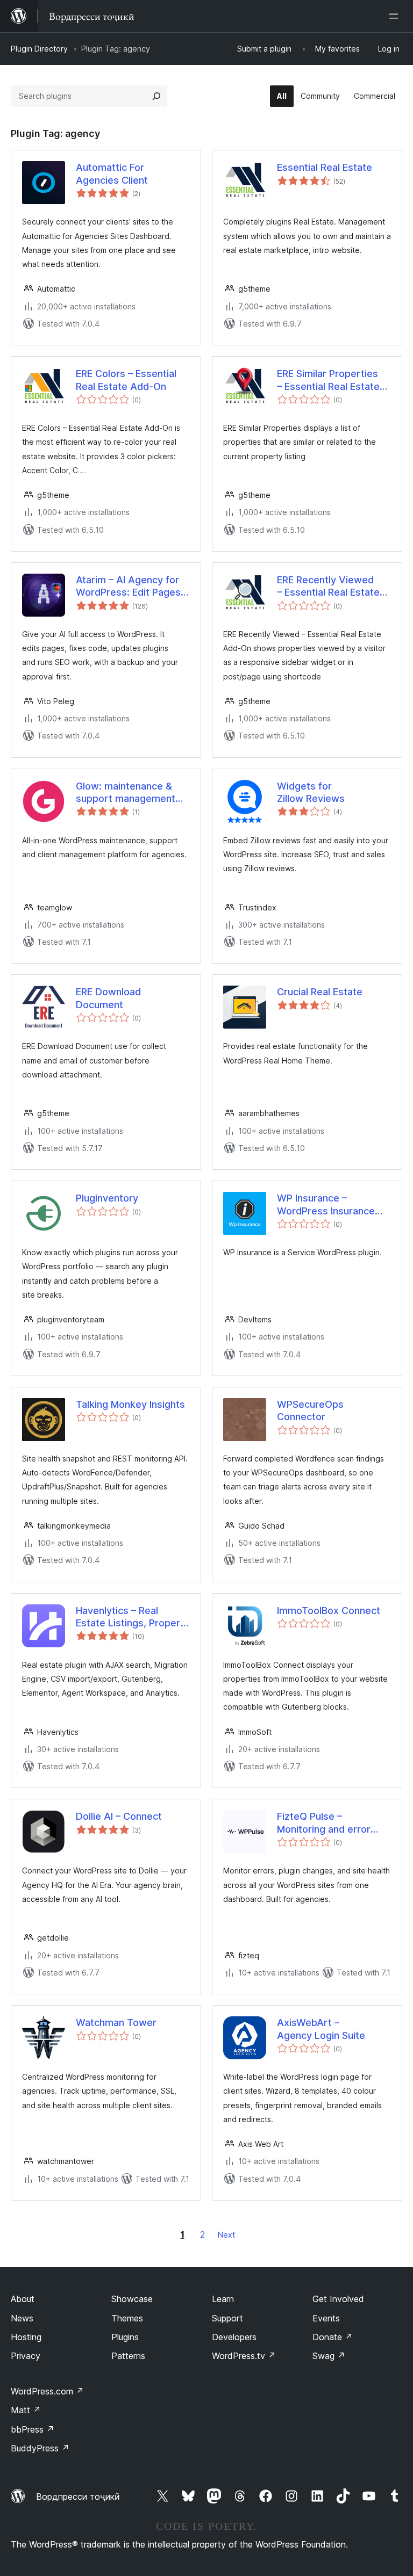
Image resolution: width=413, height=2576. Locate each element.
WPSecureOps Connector (310, 1410)
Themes (127, 2318)
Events (326, 2318)
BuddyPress (40, 2448)
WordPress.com (47, 2391)
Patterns (128, 2356)
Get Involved (338, 2299)
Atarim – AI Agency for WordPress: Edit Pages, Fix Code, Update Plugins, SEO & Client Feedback (130, 587)
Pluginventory (107, 1198)
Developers (234, 2337)
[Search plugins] (156, 96)
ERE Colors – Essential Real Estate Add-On (126, 380)
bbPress (33, 2429)
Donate (333, 2337)
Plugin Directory (39, 49)
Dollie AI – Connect (119, 1816)
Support (227, 2318)
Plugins (125, 2337)
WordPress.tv (244, 2356)
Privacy (26, 2356)
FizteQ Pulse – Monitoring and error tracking (324, 1823)
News (22, 2318)
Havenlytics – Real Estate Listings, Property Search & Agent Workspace (133, 1617)
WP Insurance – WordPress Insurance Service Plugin (326, 1205)
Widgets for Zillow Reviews (311, 792)
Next (226, 2235)
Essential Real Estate (325, 167)
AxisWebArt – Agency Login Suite (321, 2029)
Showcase (132, 2299)
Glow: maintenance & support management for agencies (126, 793)
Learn (223, 2299)
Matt (26, 2410)
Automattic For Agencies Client (112, 173)
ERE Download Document (108, 998)
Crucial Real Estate (320, 992)
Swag (329, 2356)
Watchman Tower (116, 2023)
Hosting (26, 2337)
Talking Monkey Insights (130, 1404)
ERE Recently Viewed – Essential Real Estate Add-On (328, 587)
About (23, 2299)
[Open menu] (396, 16)
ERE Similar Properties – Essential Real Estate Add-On (328, 380)
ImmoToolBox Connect (329, 1611)
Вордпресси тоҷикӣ (78, 2497)
